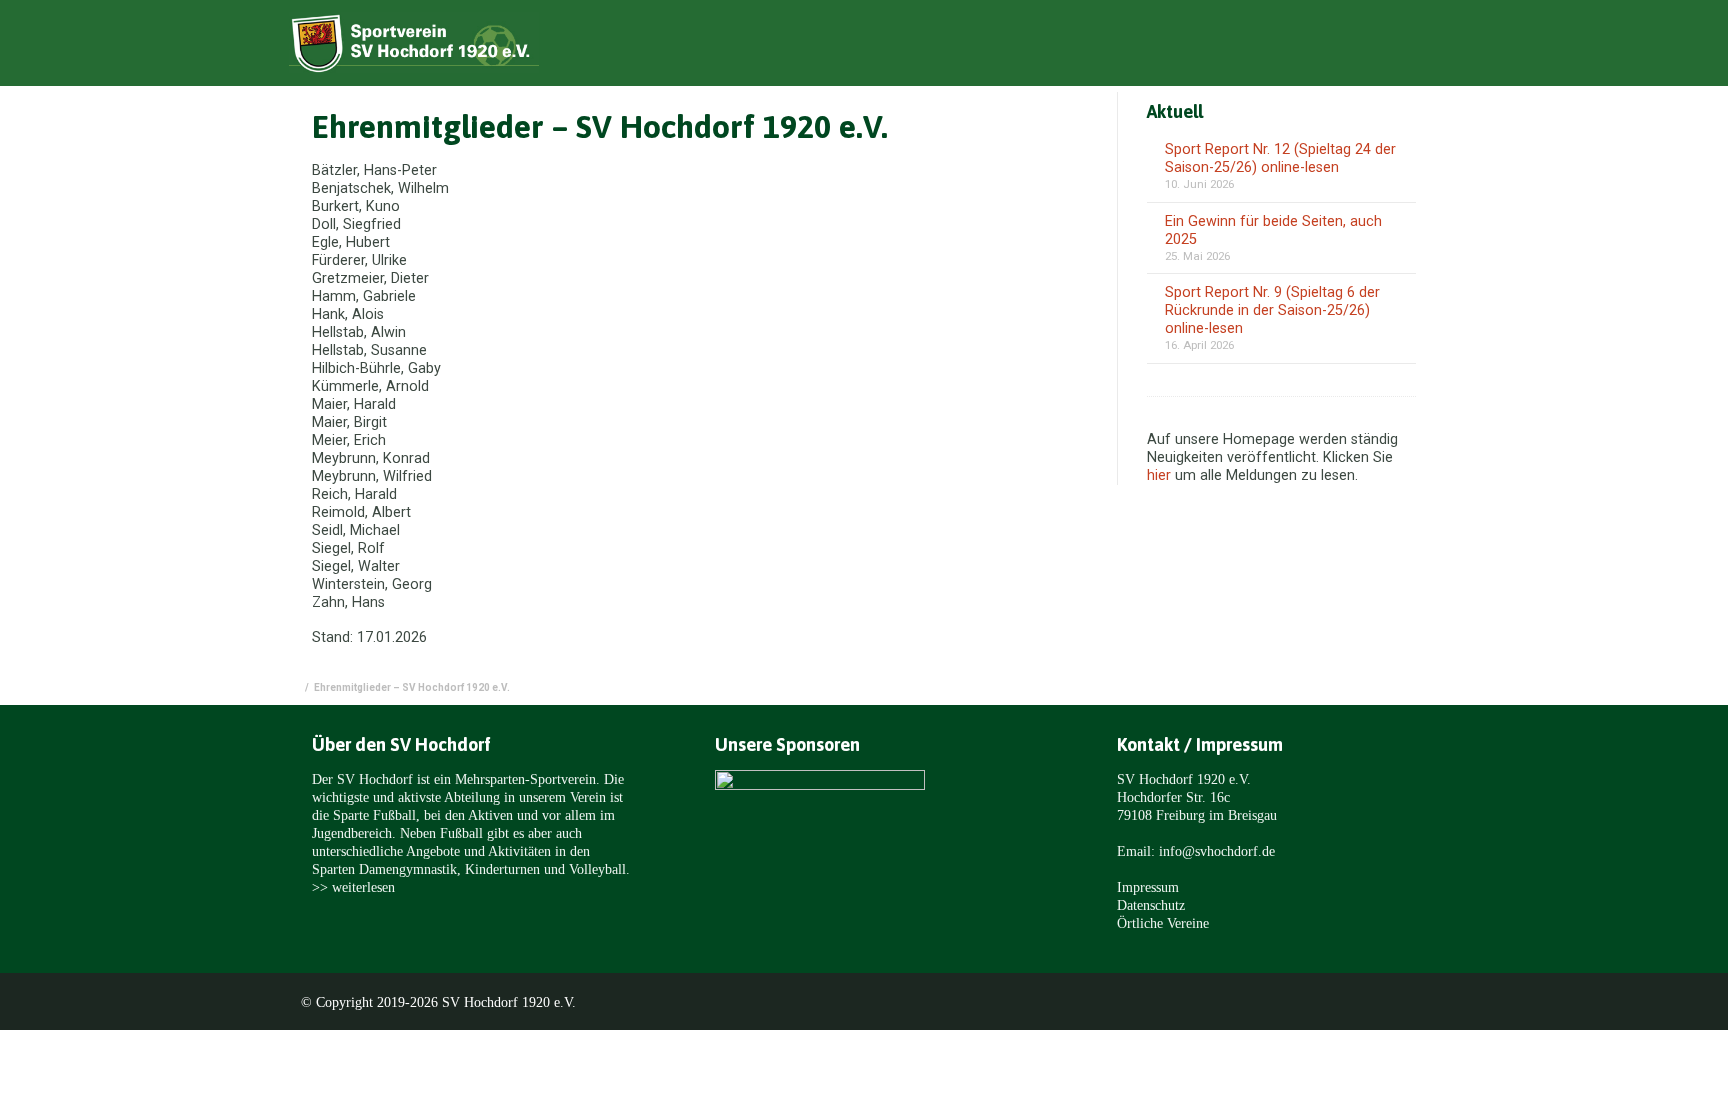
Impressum (1148, 887)
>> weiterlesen (353, 887)
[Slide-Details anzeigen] (820, 824)
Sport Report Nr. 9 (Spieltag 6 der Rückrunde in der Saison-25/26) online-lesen (1272, 310)
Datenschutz (1151, 905)
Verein (1159, 46)
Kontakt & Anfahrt (1399, 46)
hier (1159, 475)
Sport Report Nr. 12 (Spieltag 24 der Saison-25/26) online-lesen (1280, 158)
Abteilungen (1260, 46)
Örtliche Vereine (1163, 923)
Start (995, 46)
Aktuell (1074, 46)
